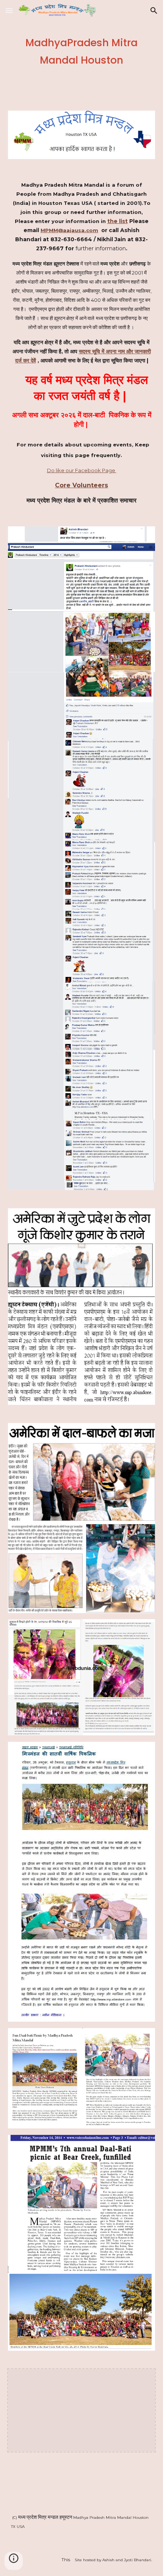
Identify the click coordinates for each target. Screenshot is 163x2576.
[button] (9, 10)
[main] (82, 51)
